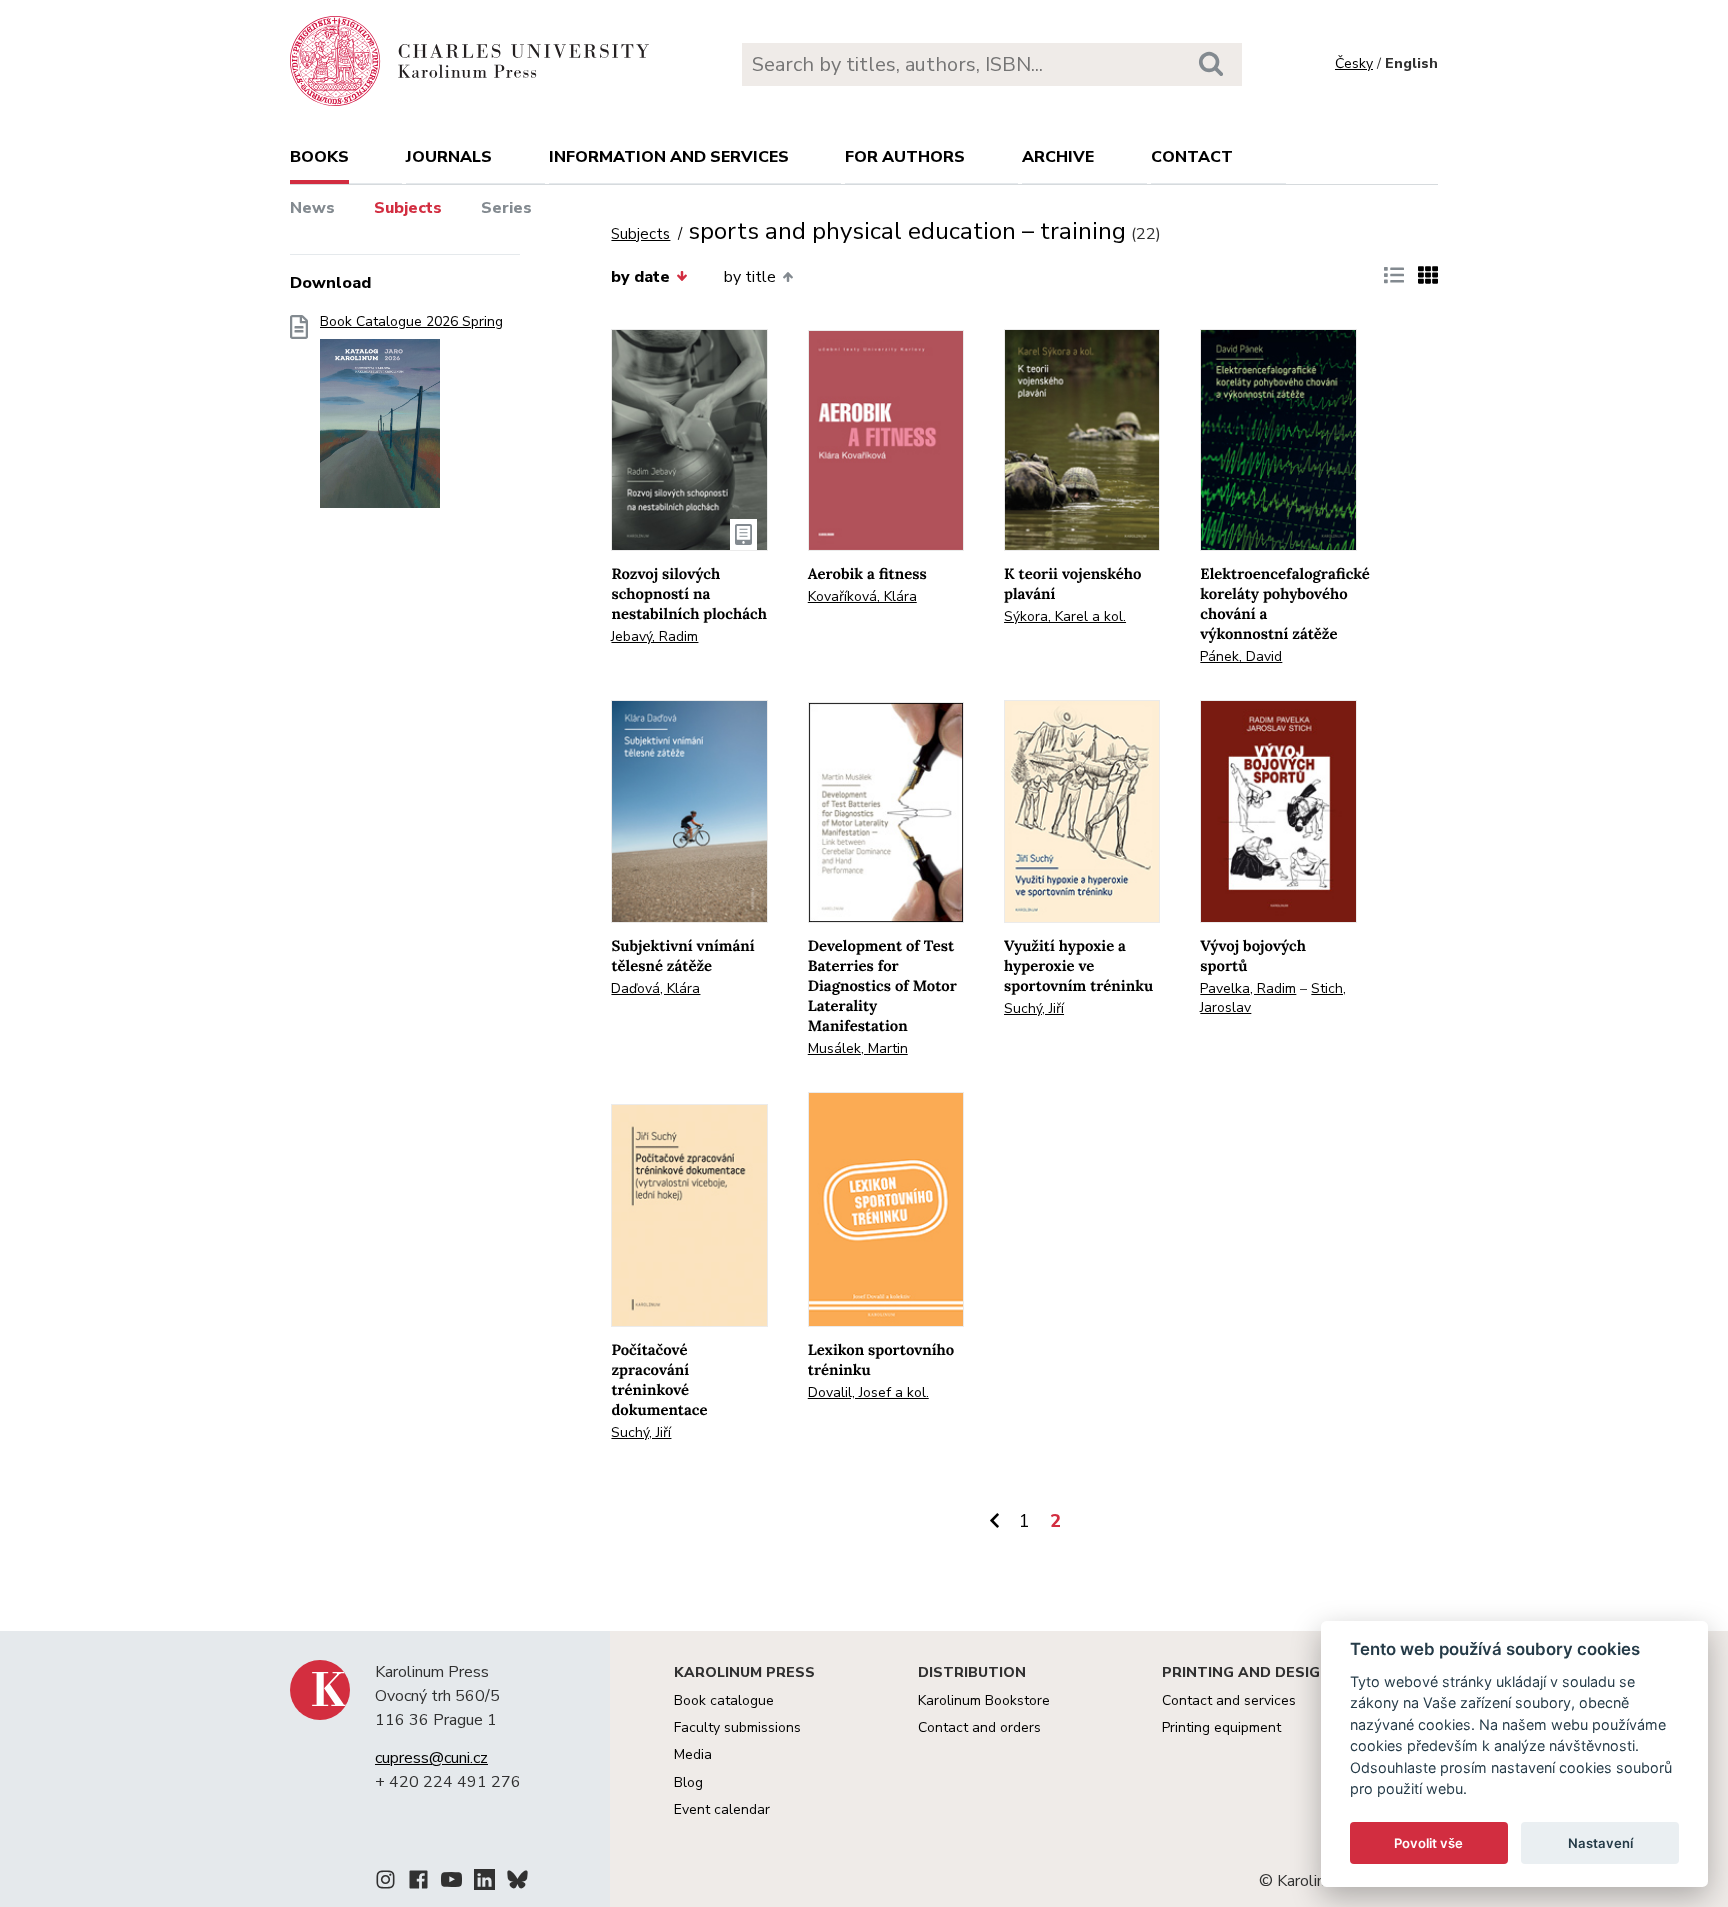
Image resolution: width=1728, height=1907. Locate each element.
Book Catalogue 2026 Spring (411, 322)
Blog (688, 1782)
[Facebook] (418, 1883)
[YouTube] (451, 1883)
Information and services (669, 157)
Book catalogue (724, 1700)
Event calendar (722, 1809)
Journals (449, 157)
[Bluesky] (517, 1883)
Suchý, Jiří (1034, 1008)
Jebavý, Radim (654, 636)
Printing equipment (1221, 1727)
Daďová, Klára (655, 988)
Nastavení (1600, 1843)
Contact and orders (979, 1727)
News (312, 208)
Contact (1192, 157)
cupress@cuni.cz (431, 1758)
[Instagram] (385, 1883)
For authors (905, 157)
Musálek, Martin (858, 1048)
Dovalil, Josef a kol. (868, 1392)
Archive (1058, 157)
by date (640, 277)
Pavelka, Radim (1248, 988)
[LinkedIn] (484, 1883)
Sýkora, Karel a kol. (1065, 616)
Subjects (408, 208)
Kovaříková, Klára (862, 596)
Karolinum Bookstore (984, 1700)
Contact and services (1229, 1700)
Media (693, 1754)
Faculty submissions (737, 1727)
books (319, 157)
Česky (1354, 63)
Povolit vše (1428, 1843)
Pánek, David (1241, 656)
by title (750, 277)
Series (506, 208)
